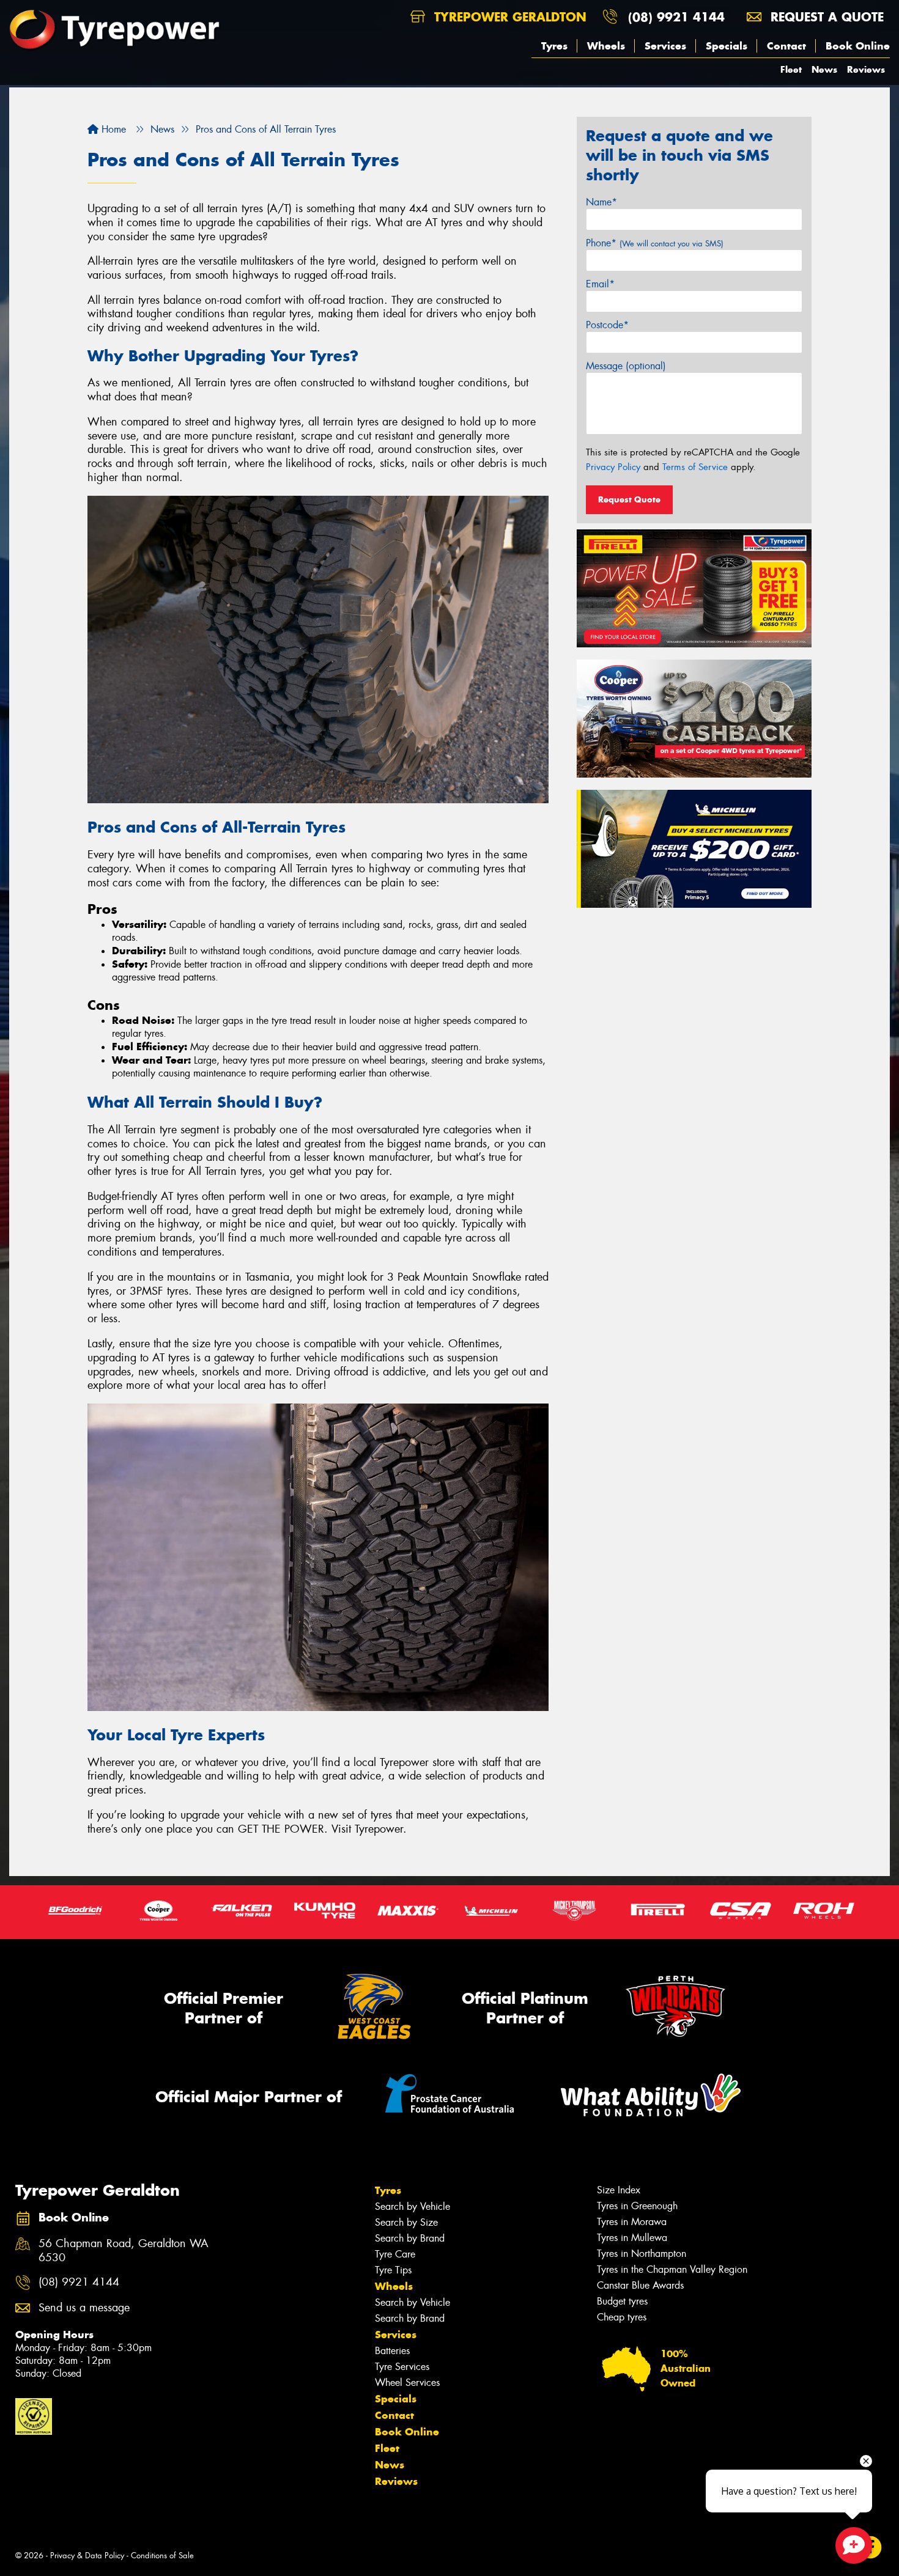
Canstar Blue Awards (640, 2285)
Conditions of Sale (162, 2556)
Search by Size (406, 2222)
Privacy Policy (613, 467)
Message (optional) (626, 366)
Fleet (791, 69)
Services (665, 46)
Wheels (606, 46)
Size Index (619, 2190)
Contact (786, 46)
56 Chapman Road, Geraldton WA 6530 (124, 2251)
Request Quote (629, 499)
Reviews (866, 69)
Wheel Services (407, 2383)
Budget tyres (622, 2301)
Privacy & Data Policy (87, 2556)
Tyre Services (402, 2367)
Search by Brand (410, 2238)
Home (112, 129)
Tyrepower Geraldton (508, 17)
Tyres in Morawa (632, 2222)
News (824, 69)
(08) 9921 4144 (676, 17)
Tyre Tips (393, 2270)
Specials (727, 46)
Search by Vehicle (413, 2206)
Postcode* (607, 325)
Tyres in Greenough (637, 2206)
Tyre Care (395, 2254)
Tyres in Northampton (642, 2254)
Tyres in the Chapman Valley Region (672, 2269)
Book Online (858, 46)
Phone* (655, 243)
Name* (601, 202)
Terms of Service (695, 467)
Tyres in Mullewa (632, 2238)
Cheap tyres (622, 2317)
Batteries (392, 2351)
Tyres (554, 46)
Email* (600, 284)
